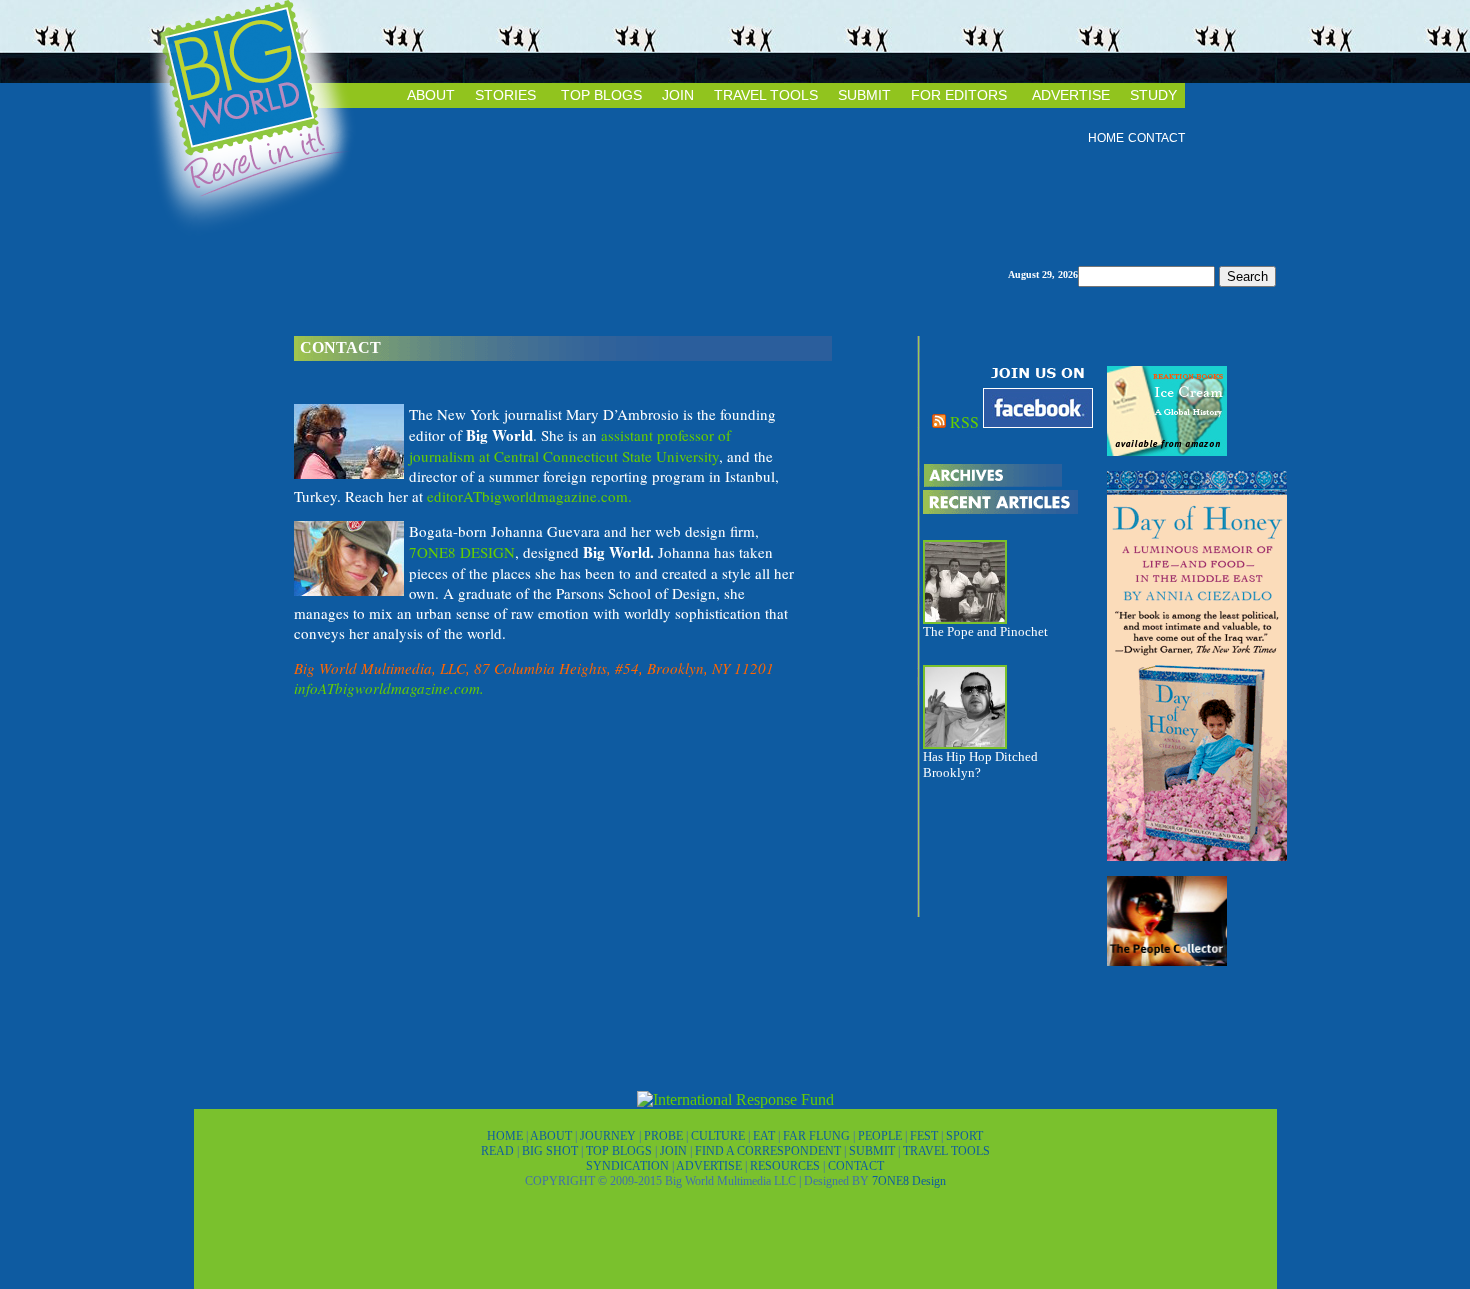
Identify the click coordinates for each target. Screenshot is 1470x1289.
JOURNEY (609, 1136)
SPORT (964, 1136)
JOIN (678, 95)
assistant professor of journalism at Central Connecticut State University (570, 445)
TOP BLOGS (601, 95)
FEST (925, 1136)
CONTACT (1156, 138)
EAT (765, 1136)
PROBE (665, 1136)
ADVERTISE (1071, 95)
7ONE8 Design (909, 1181)
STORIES (505, 95)
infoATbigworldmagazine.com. (389, 688)
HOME (1106, 138)
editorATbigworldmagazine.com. (529, 496)
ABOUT (431, 95)
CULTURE (719, 1136)
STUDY (1153, 95)
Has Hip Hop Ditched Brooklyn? (980, 764)
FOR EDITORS (959, 95)
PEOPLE (881, 1136)
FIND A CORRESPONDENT (769, 1151)
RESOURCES (786, 1166)
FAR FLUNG (818, 1136)
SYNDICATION (629, 1166)
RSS (964, 421)
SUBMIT (864, 95)
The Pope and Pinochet (985, 631)
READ (499, 1151)
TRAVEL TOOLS (766, 95)
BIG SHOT (551, 1151)
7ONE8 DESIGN (462, 552)
